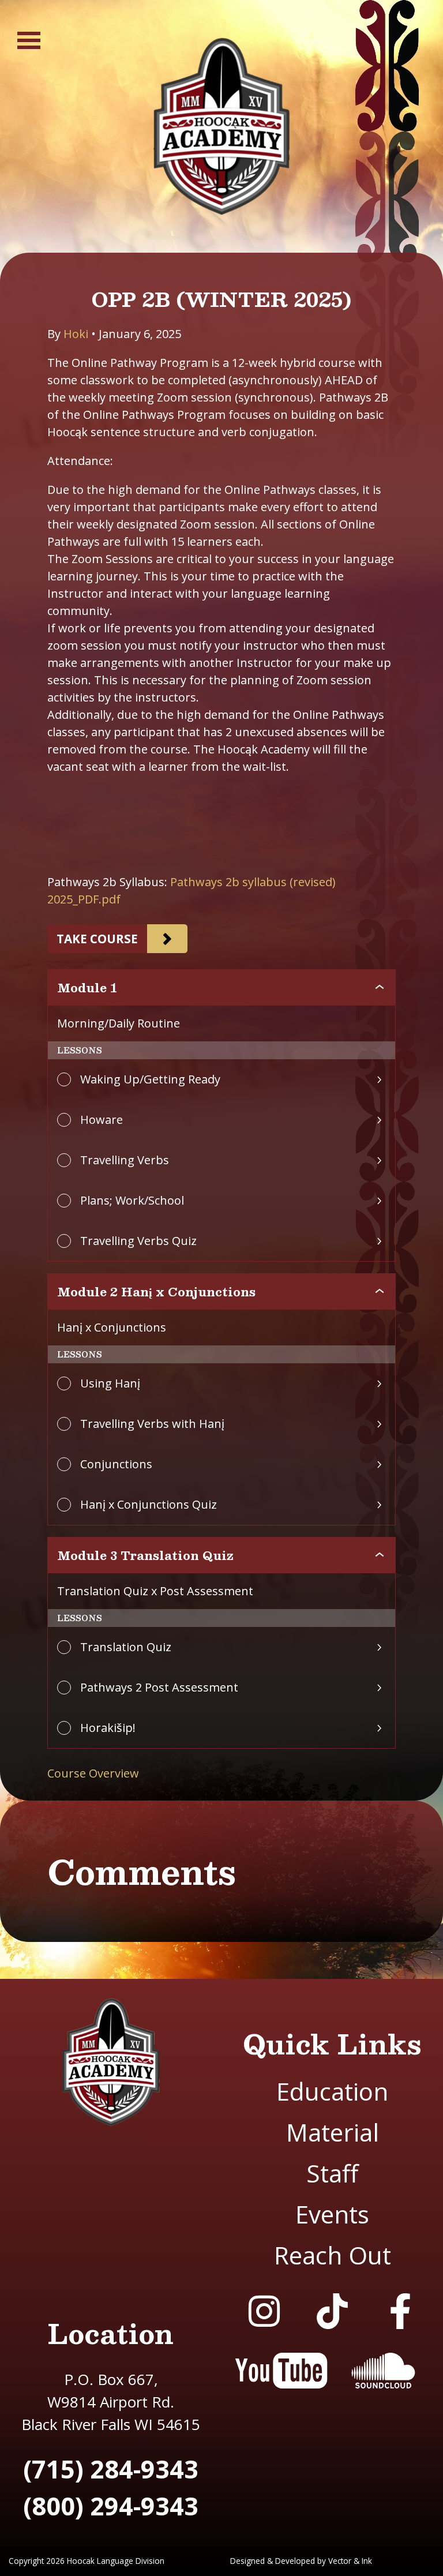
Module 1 (87, 988)
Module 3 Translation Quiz (145, 1555)
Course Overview (93, 1773)
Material (333, 2132)
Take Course (97, 939)
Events (332, 2214)
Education (332, 2091)
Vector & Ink (350, 2561)
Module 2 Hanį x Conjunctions (156, 1292)
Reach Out (333, 2255)
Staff (332, 2173)
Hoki (76, 334)
